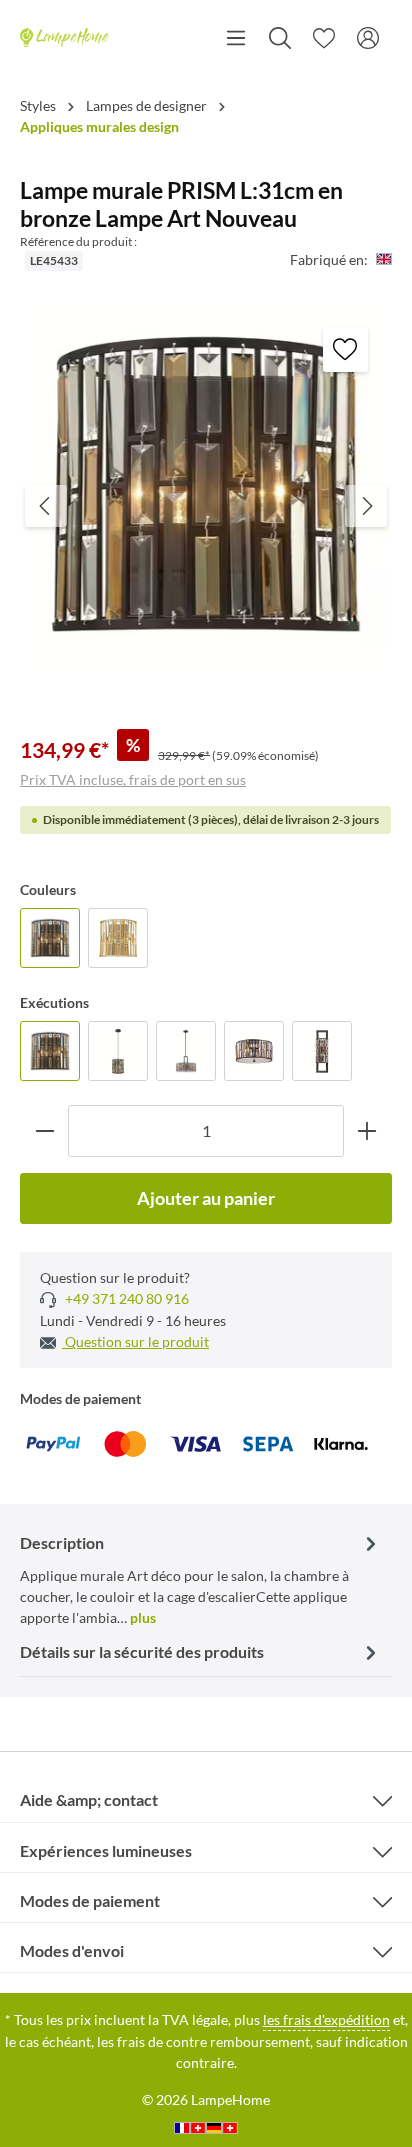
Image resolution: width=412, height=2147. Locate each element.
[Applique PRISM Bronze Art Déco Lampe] (322, 1051)
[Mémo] (324, 38)
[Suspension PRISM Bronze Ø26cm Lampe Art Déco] (118, 1051)
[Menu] (236, 38)
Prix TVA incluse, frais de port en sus (133, 779)
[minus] (44, 1130)
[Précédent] (46, 506)
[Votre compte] (368, 38)
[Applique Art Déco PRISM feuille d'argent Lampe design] (118, 938)
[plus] (367, 1130)
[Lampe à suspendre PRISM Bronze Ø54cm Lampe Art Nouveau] (186, 1051)
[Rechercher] (280, 38)
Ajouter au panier (206, 1198)
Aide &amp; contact (89, 1799)
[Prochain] (366, 506)
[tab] (201, 1578)
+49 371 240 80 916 (125, 1298)
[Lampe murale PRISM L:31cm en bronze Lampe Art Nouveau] (50, 938)
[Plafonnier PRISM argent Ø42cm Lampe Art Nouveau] (254, 1051)
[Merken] (345, 349)
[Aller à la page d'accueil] (65, 38)
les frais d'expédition (326, 2019)
